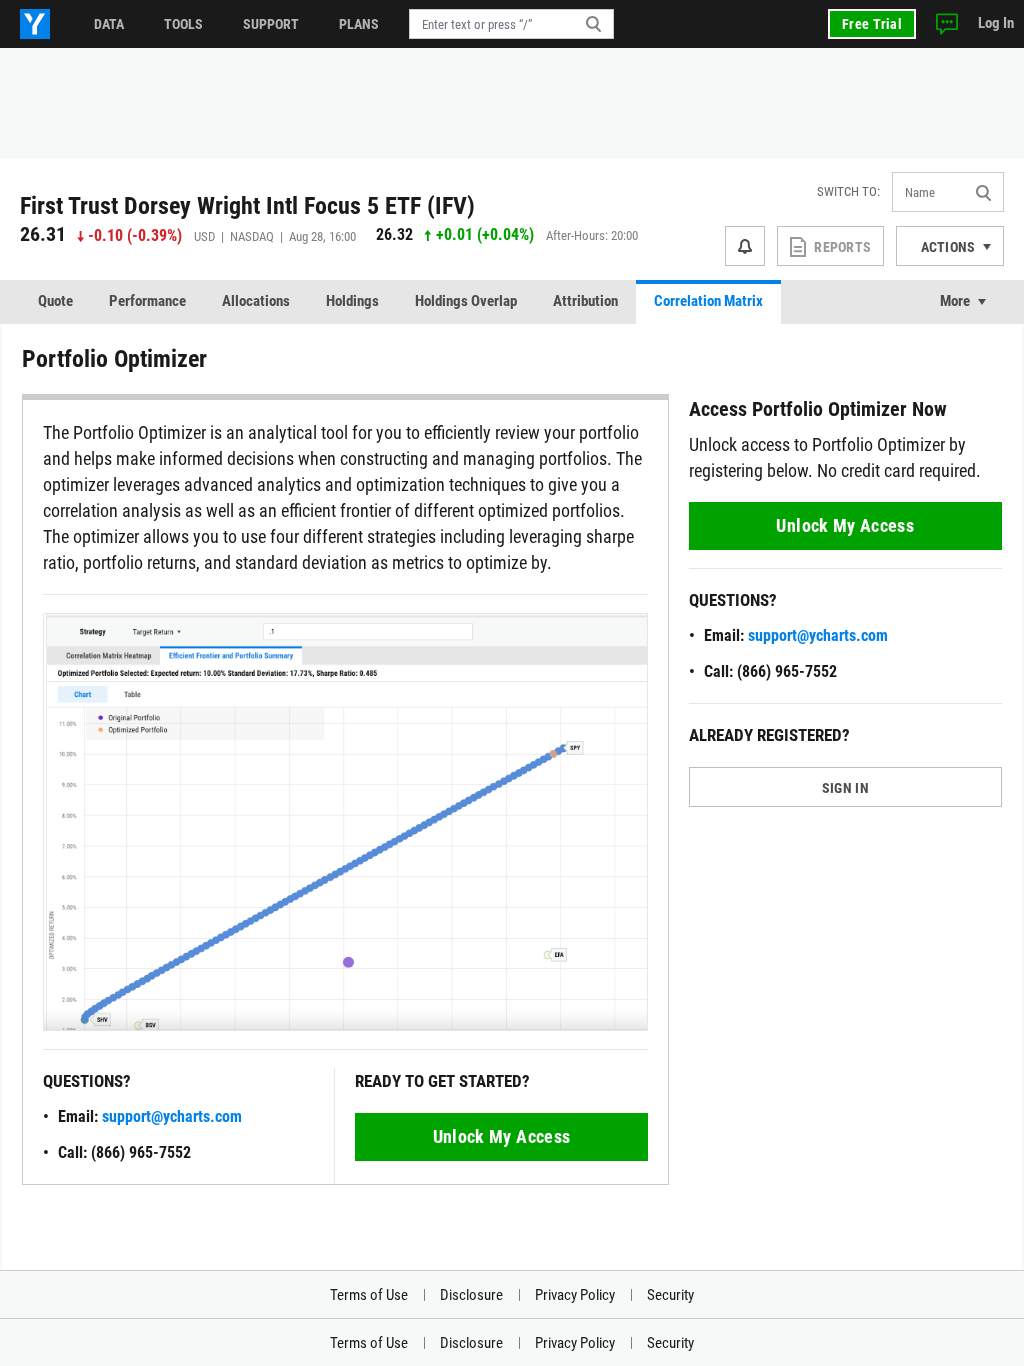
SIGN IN (845, 788)
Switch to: (848, 191)
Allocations (256, 301)
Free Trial (872, 24)
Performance (147, 301)
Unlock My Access (502, 1136)
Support (271, 24)
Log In (996, 23)
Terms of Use (369, 1295)
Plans (359, 24)
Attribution (585, 301)
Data (109, 24)
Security (670, 1295)
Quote (55, 301)
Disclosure (471, 1295)
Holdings (352, 301)
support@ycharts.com (172, 1116)
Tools (183, 24)
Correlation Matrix (708, 301)
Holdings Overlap (466, 301)
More (955, 301)
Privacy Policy (575, 1295)
